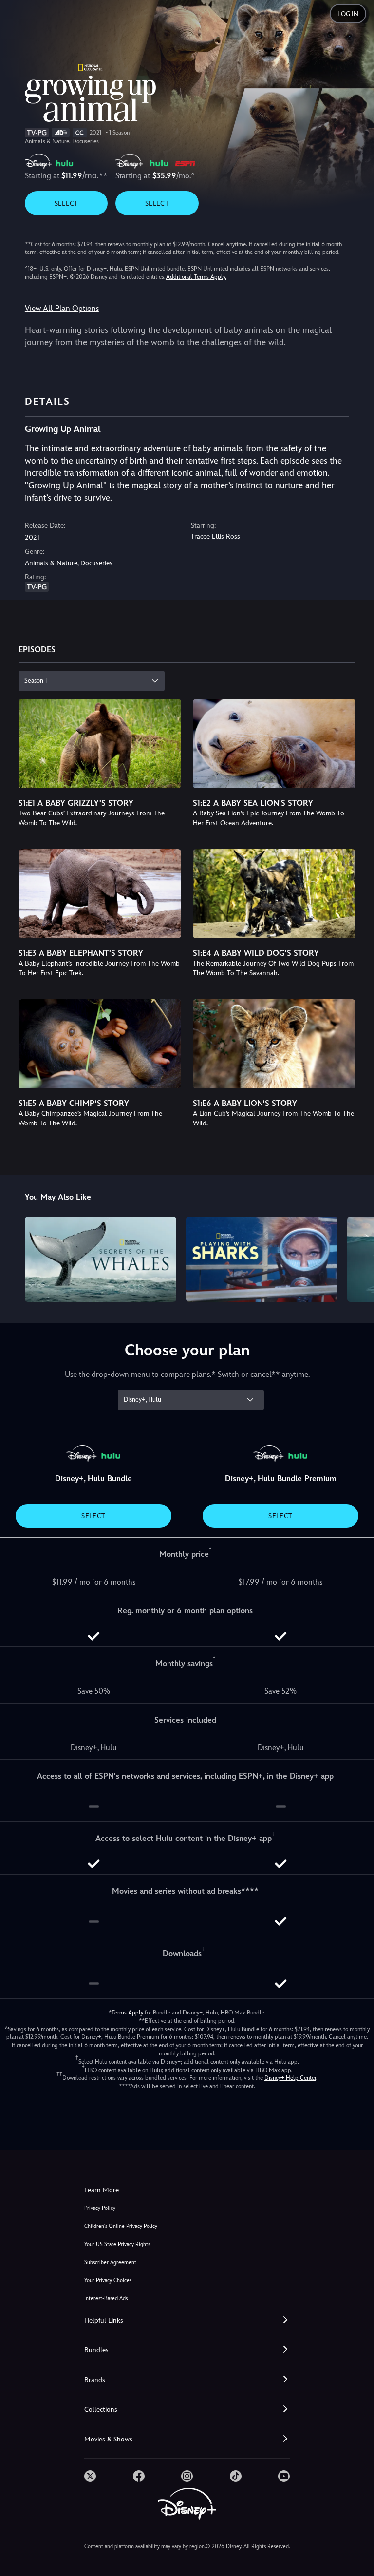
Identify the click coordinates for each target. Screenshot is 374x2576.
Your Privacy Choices (108, 2280)
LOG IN (348, 14)
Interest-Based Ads (106, 2298)
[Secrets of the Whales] (101, 1259)
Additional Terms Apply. (196, 277)
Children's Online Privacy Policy (121, 2226)
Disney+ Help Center (290, 2078)
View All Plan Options (62, 308)
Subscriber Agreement (110, 2262)
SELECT (66, 203)
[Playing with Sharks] (262, 1259)
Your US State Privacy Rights (117, 2244)
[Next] (357, 1258)
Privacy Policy (100, 2208)
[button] (187, 2320)
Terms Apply (127, 2013)
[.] (90, 2476)
